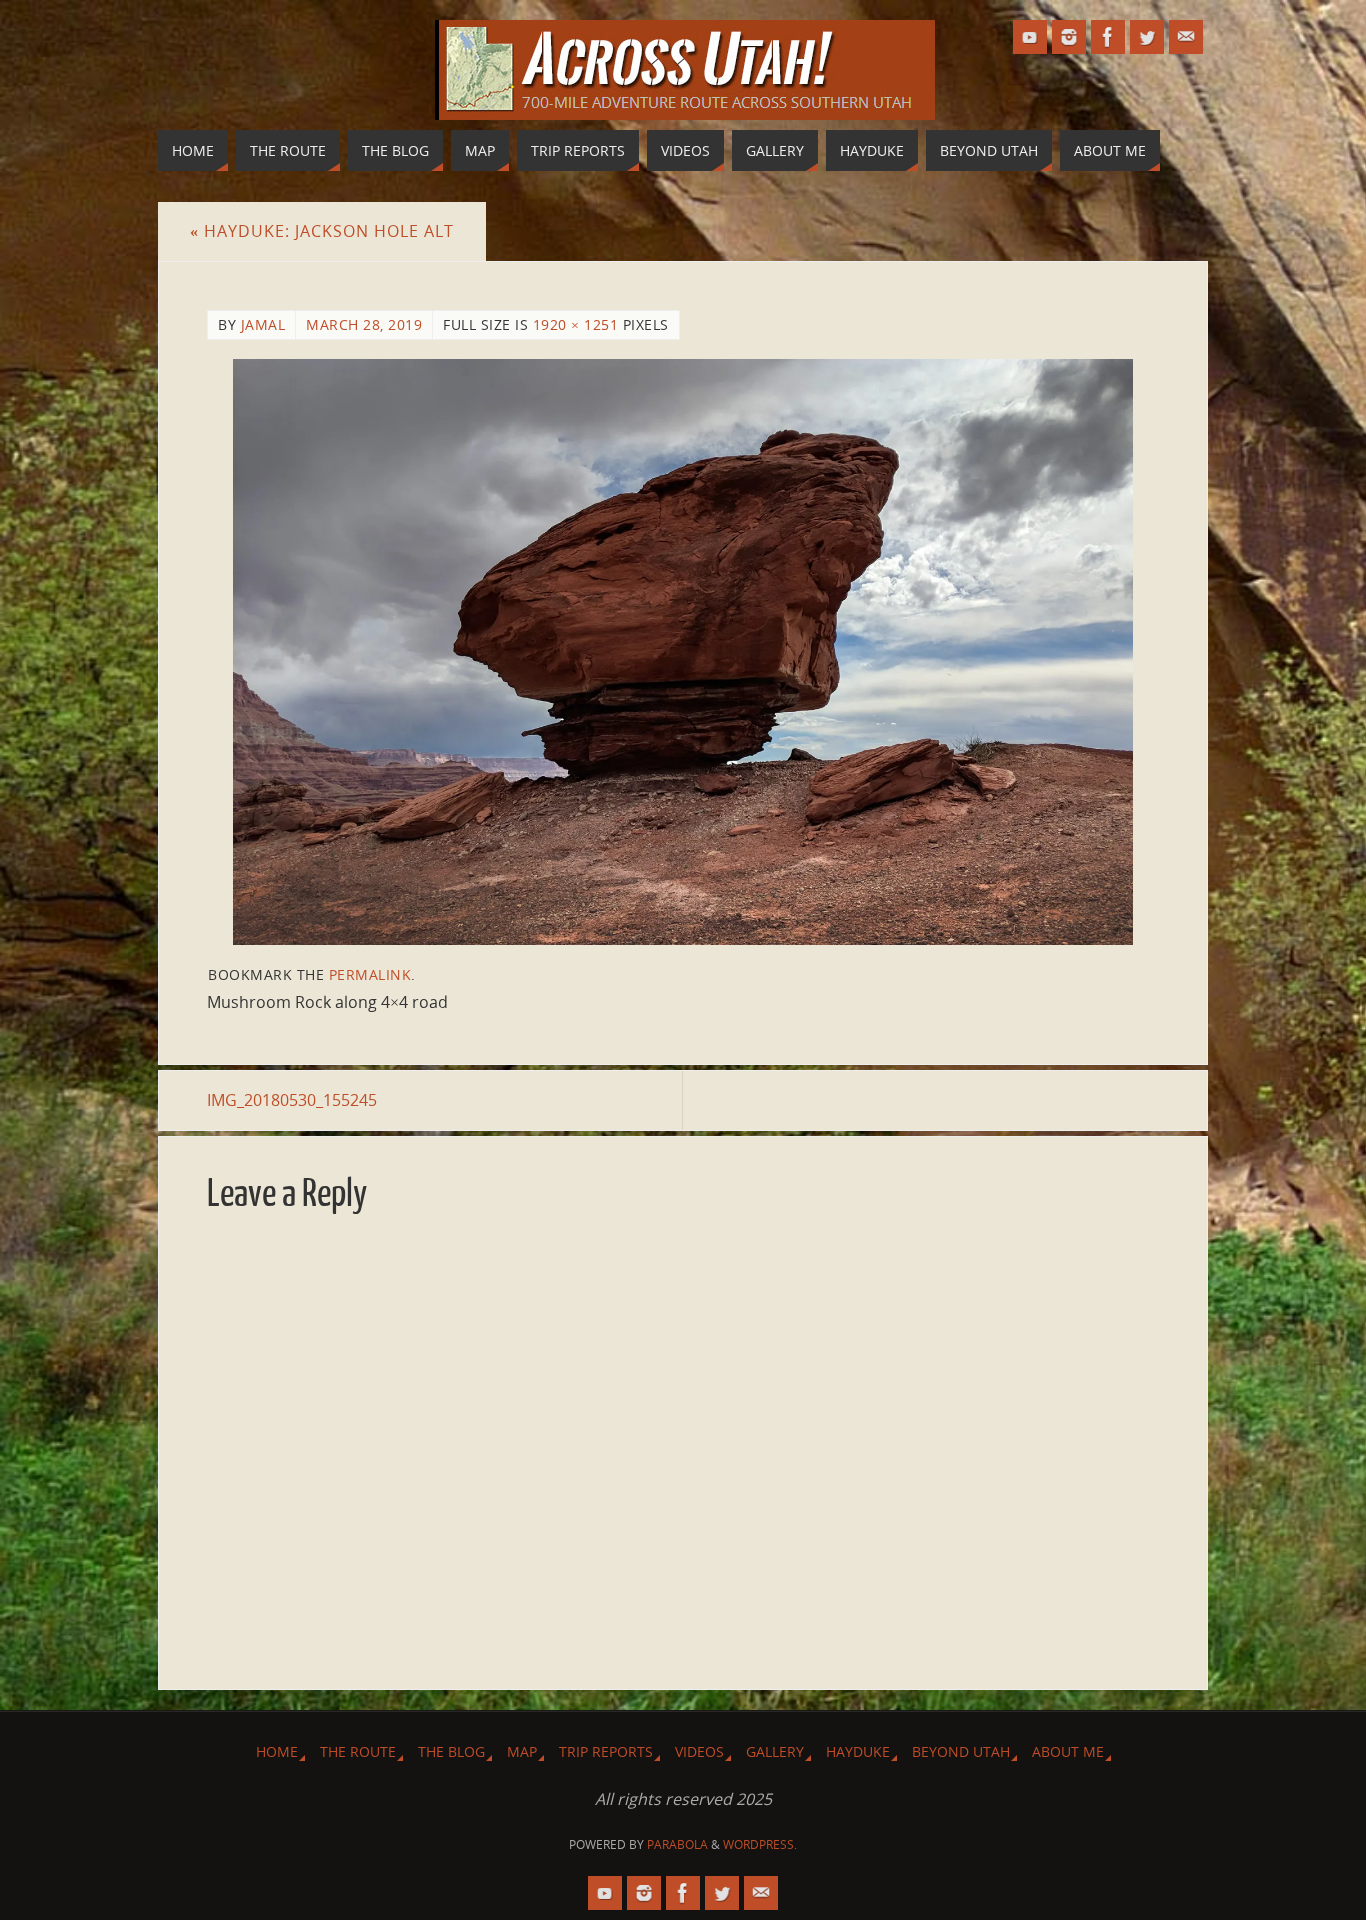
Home (277, 1751)
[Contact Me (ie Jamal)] (1186, 37)
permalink (370, 974)
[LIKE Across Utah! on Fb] (1108, 37)
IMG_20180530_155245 (292, 1100)
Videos (699, 1751)
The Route (358, 1751)
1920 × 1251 (576, 324)
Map (522, 1751)
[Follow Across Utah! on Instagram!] (1069, 37)
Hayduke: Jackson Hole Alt (322, 231)
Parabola (677, 1844)
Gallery (775, 1751)
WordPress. (760, 1844)
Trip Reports (606, 1751)
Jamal (263, 324)
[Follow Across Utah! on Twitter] (1147, 37)
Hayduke (858, 1751)
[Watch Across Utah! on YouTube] (1030, 37)
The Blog (451, 1751)
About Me (1068, 1751)
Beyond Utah (961, 1751)
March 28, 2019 (364, 324)
